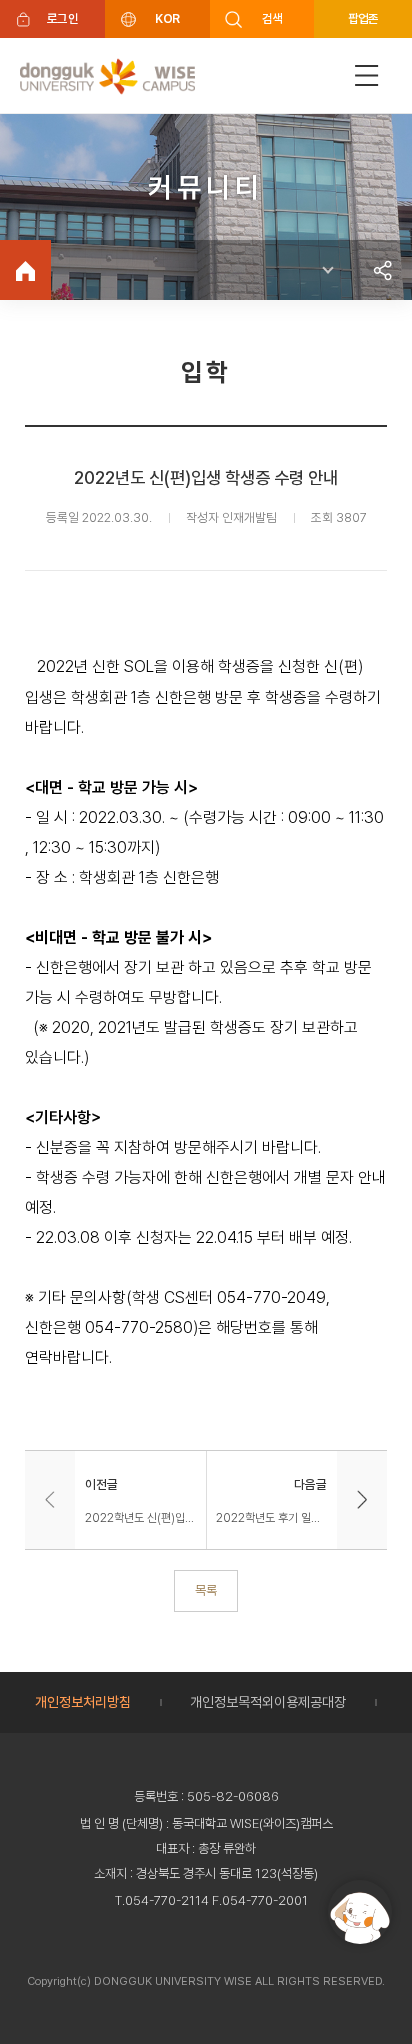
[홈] (25, 270)
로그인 (62, 18)
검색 (272, 18)
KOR (167, 18)
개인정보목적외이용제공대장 (268, 1702)
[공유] (382, 270)
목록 (206, 1590)
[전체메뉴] (367, 75)
